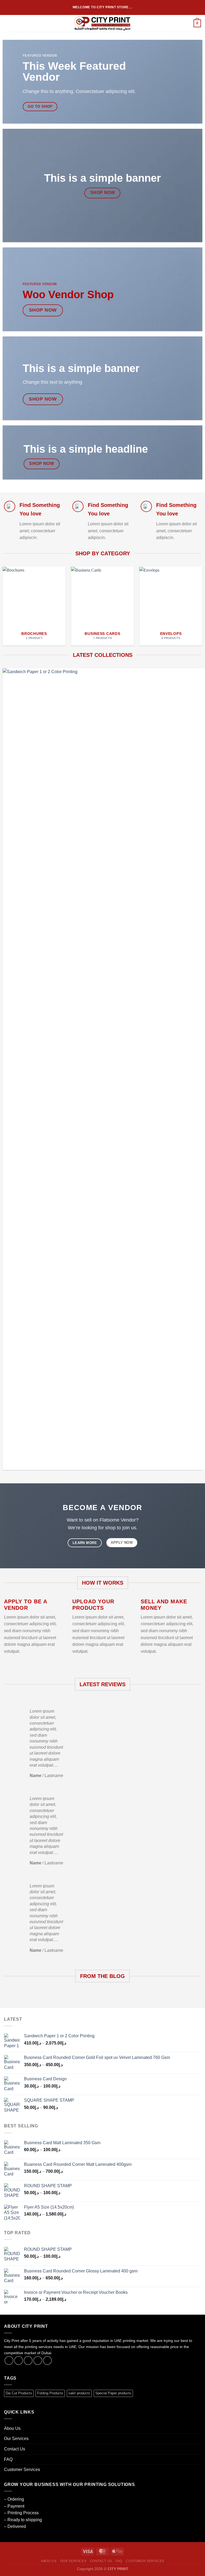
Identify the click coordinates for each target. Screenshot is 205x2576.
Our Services (16, 2439)
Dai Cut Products (19, 2393)
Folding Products (50, 2393)
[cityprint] (103, 23)
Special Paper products (113, 2393)
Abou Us (12, 2428)
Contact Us (15, 2449)
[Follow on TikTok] (28, 2360)
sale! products (79, 2393)
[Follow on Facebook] (9, 2360)
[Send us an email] (38, 2360)
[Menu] (7, 23)
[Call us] (47, 2360)
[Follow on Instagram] (19, 2360)
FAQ (8, 2459)
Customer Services (22, 2470)
